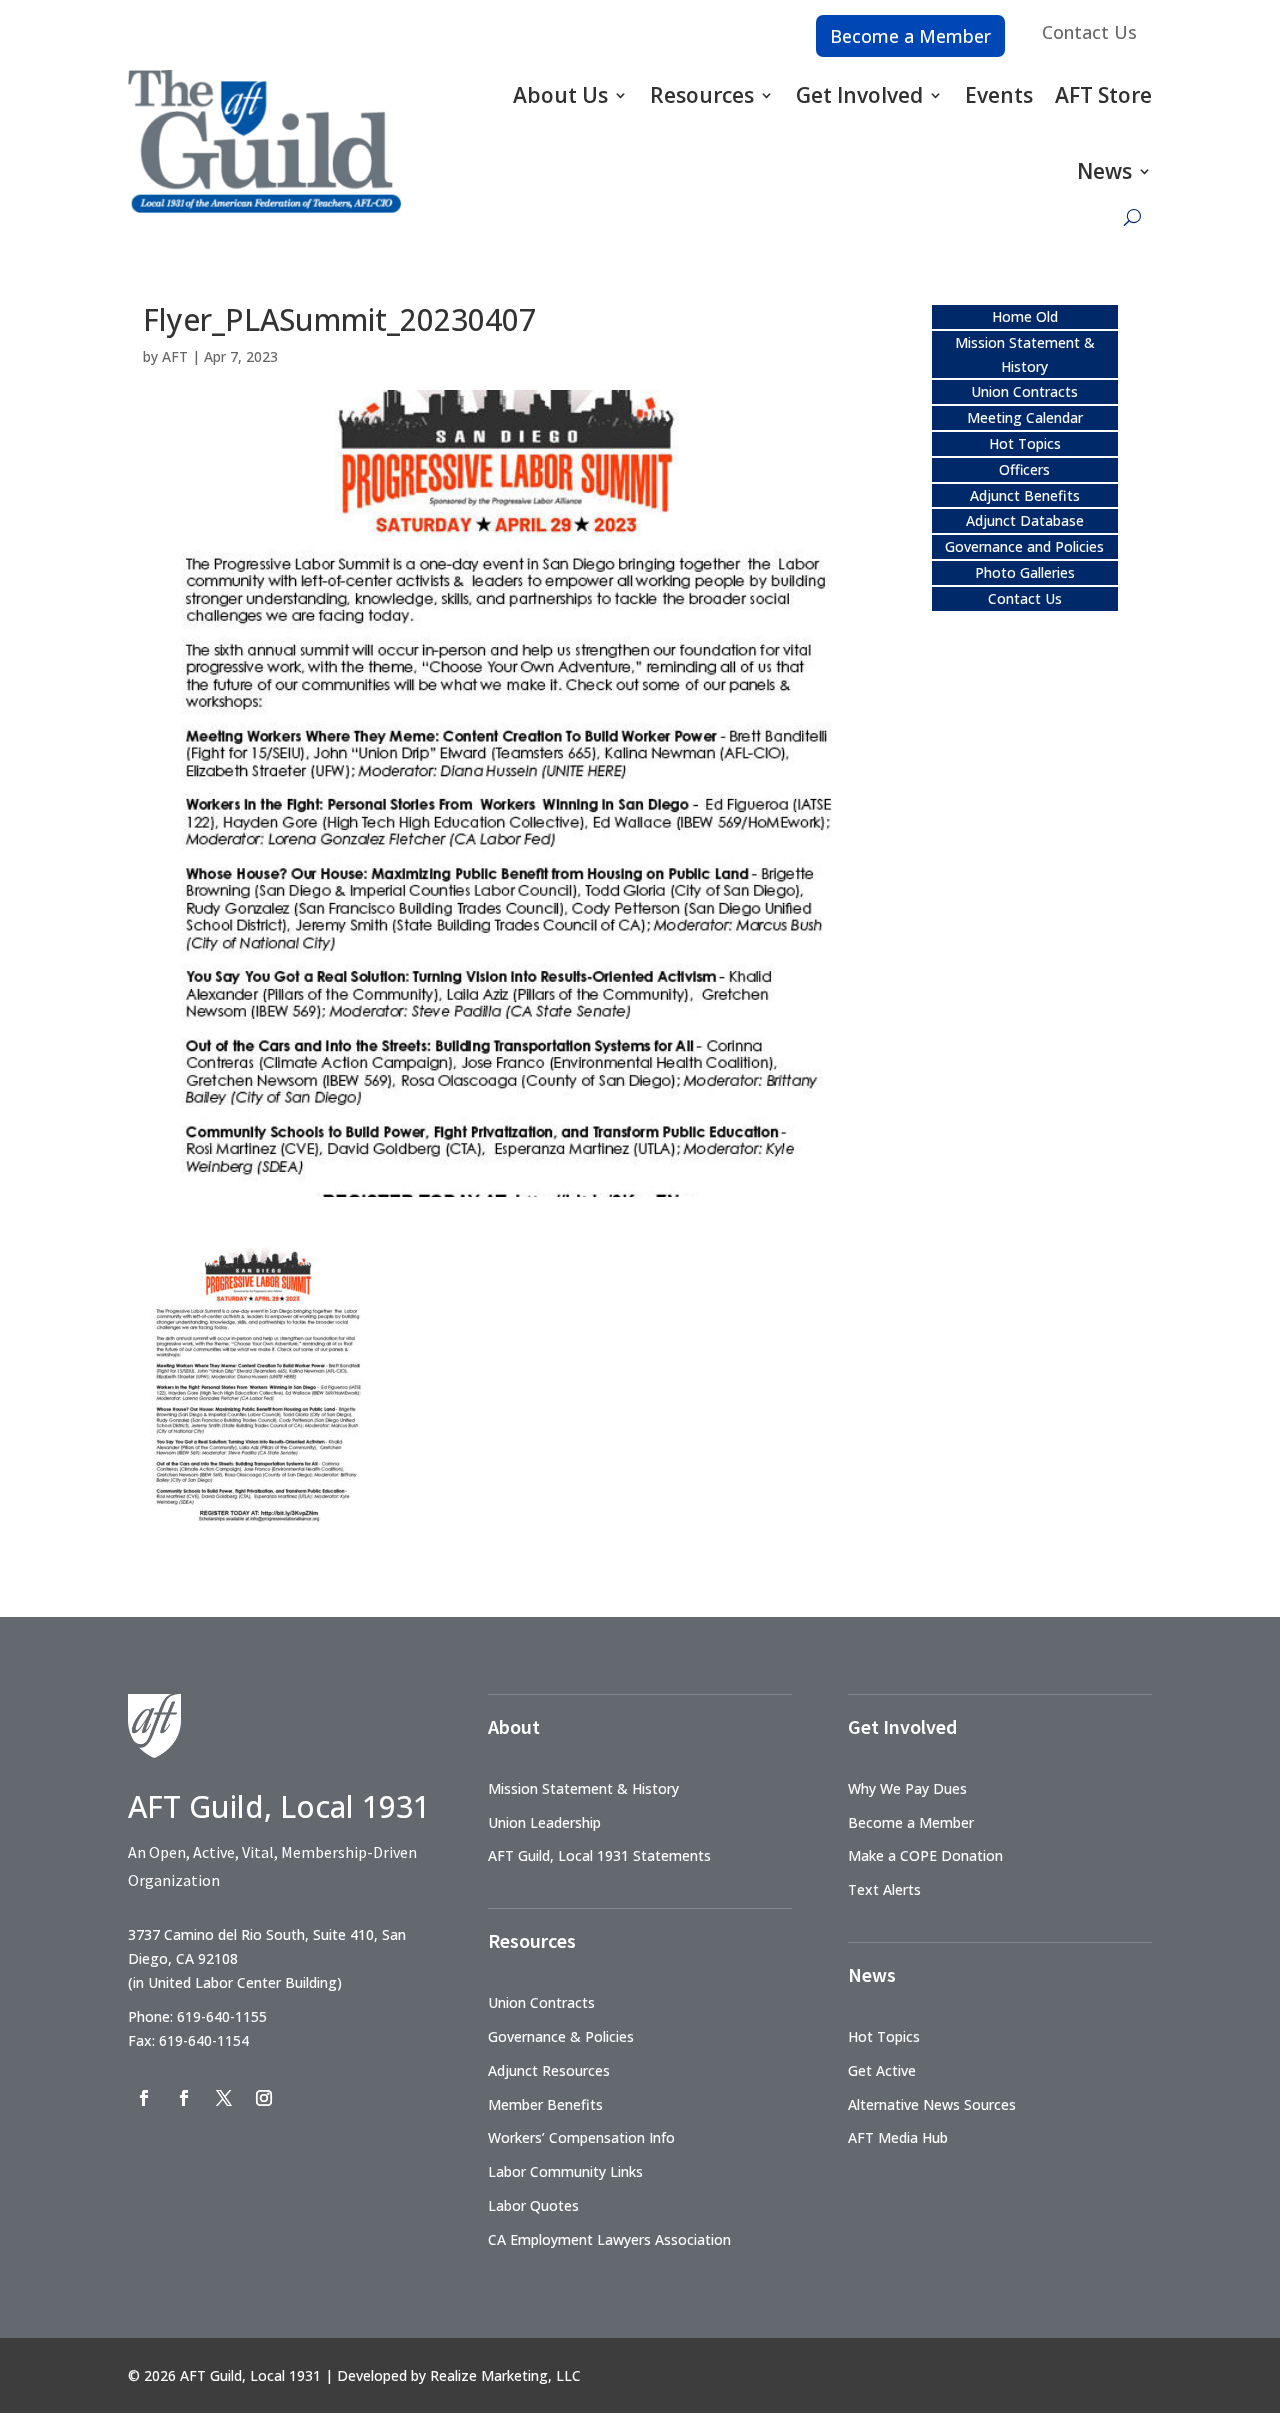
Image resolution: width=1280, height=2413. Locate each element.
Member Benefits (545, 2104)
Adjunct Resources (549, 2070)
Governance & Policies (561, 2036)
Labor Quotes (533, 2205)
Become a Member (910, 36)
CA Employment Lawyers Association (609, 2239)
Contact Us (1089, 32)
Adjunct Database (1025, 520)
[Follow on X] (224, 2098)
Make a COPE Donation (925, 1855)
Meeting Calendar (1025, 417)
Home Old (1025, 316)
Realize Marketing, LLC (505, 2375)
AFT (175, 356)
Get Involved (859, 95)
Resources (702, 95)
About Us (560, 95)
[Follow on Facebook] (144, 2098)
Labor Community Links (565, 2171)
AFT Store (1103, 95)
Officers (1024, 469)
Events (999, 95)
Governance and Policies (1024, 546)
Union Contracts (1024, 391)
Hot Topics (1025, 443)
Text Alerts (884, 1889)
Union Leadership (544, 1822)
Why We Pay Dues (907, 1788)
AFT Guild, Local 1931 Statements (599, 1855)
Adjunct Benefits (1025, 495)
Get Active (882, 2070)
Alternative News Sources (932, 2104)
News (1104, 171)
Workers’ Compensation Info (581, 2137)
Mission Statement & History (583, 1788)
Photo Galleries (1025, 572)
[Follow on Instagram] (264, 2098)
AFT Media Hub (898, 2137)
